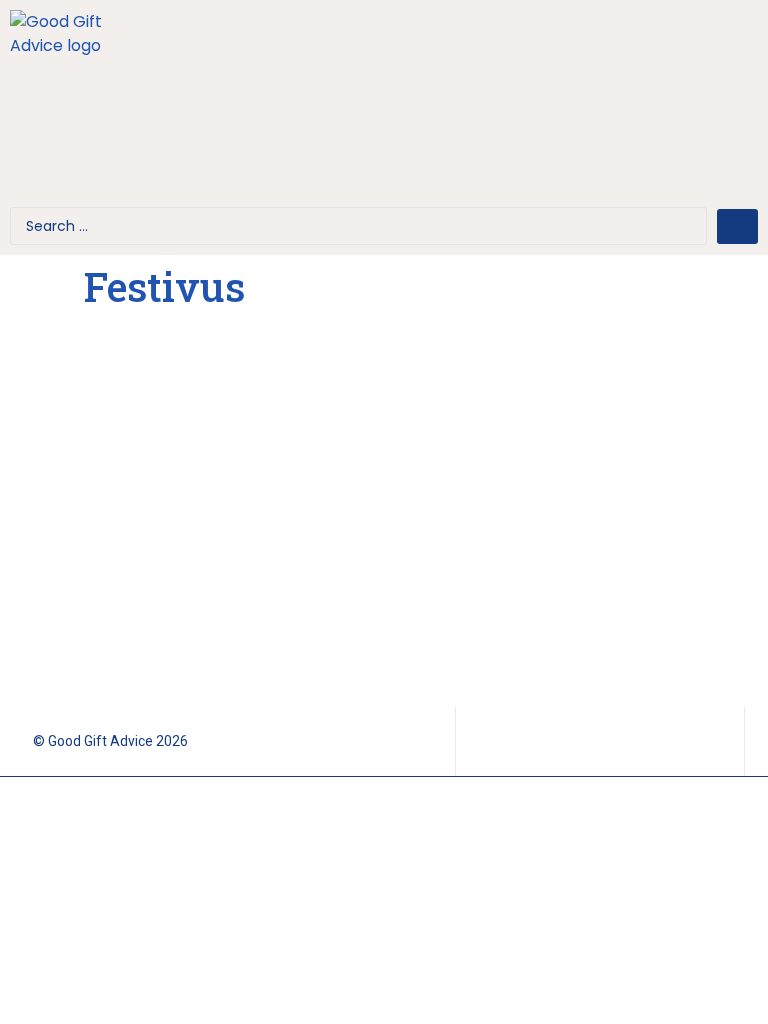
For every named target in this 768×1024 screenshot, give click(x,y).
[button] (384, 109)
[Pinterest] (727, 118)
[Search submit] (737, 226)
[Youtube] (727, 61)
